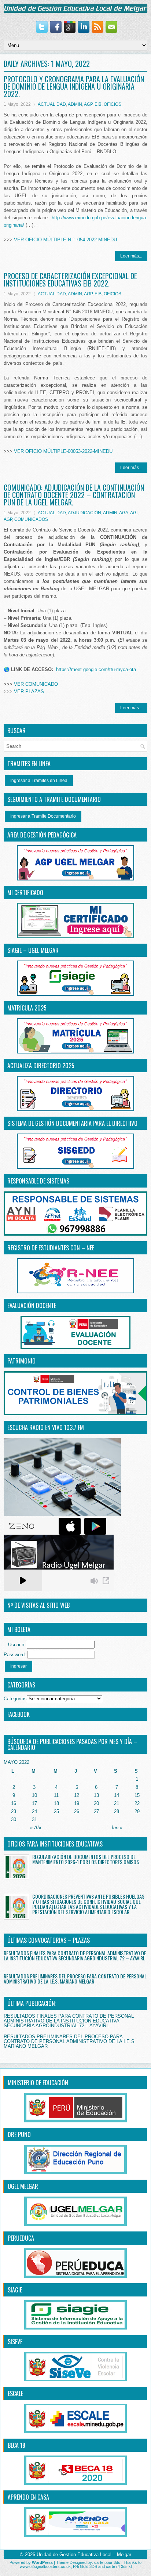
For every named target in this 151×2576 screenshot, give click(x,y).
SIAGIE (15, 2290)
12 (77, 1795)
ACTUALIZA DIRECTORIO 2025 (41, 1066)
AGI (134, 513)
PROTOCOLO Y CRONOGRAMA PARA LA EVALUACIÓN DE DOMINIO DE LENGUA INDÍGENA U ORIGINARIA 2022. (74, 86)
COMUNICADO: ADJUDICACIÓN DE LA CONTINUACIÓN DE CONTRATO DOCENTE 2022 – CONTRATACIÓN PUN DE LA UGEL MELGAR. (74, 495)
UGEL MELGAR (23, 2186)
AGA (124, 513)
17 (34, 1803)
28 (117, 1811)
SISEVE (15, 2342)
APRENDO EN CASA (28, 2497)
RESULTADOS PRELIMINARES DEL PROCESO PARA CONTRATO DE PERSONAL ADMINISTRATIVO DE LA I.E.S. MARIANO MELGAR (75, 1979)
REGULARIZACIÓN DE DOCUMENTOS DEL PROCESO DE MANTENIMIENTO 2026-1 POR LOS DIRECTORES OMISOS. (86, 1859)
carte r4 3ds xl (119, 2566)
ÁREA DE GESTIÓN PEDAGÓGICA (42, 835)
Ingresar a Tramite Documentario (43, 816)
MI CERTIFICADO (25, 893)
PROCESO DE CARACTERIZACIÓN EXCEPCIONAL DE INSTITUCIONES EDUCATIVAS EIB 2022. (70, 280)
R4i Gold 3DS (85, 2566)
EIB (98, 104)
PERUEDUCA (21, 2238)
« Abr (36, 1828)
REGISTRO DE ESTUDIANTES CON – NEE (51, 1248)
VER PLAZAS (29, 691)
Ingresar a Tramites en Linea (39, 781)
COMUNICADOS (31, 519)
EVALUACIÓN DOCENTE (32, 1305)
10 (34, 1795)
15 (137, 1795)
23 (14, 1811)
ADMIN (75, 104)
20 (96, 1803)
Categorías (15, 1699)
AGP (88, 104)
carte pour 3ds (107, 2562)
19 (77, 1803)
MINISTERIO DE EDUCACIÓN (38, 2083)
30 (14, 1820)
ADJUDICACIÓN (84, 513)
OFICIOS (113, 104)
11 (56, 1795)
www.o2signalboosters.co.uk (45, 2566)
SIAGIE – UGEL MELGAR (33, 950)
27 (96, 1811)
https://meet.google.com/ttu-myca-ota (96, 669)
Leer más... (131, 256)
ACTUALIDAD (52, 104)
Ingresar (19, 1666)
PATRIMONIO (21, 1361)
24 (34, 1811)
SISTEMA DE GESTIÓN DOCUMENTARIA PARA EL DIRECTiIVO (72, 1123)
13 (96, 1795)
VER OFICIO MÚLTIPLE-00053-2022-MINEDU (63, 451)
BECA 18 (16, 2445)
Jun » (117, 1828)
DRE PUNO (19, 2134)
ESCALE (15, 2393)
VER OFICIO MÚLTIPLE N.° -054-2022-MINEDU (65, 240)
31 (34, 1820)
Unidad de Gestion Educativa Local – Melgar (84, 2555)
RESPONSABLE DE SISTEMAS (38, 1181)
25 (56, 1811)
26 (77, 1811)
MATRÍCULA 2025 (27, 1008)
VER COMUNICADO (36, 684)
